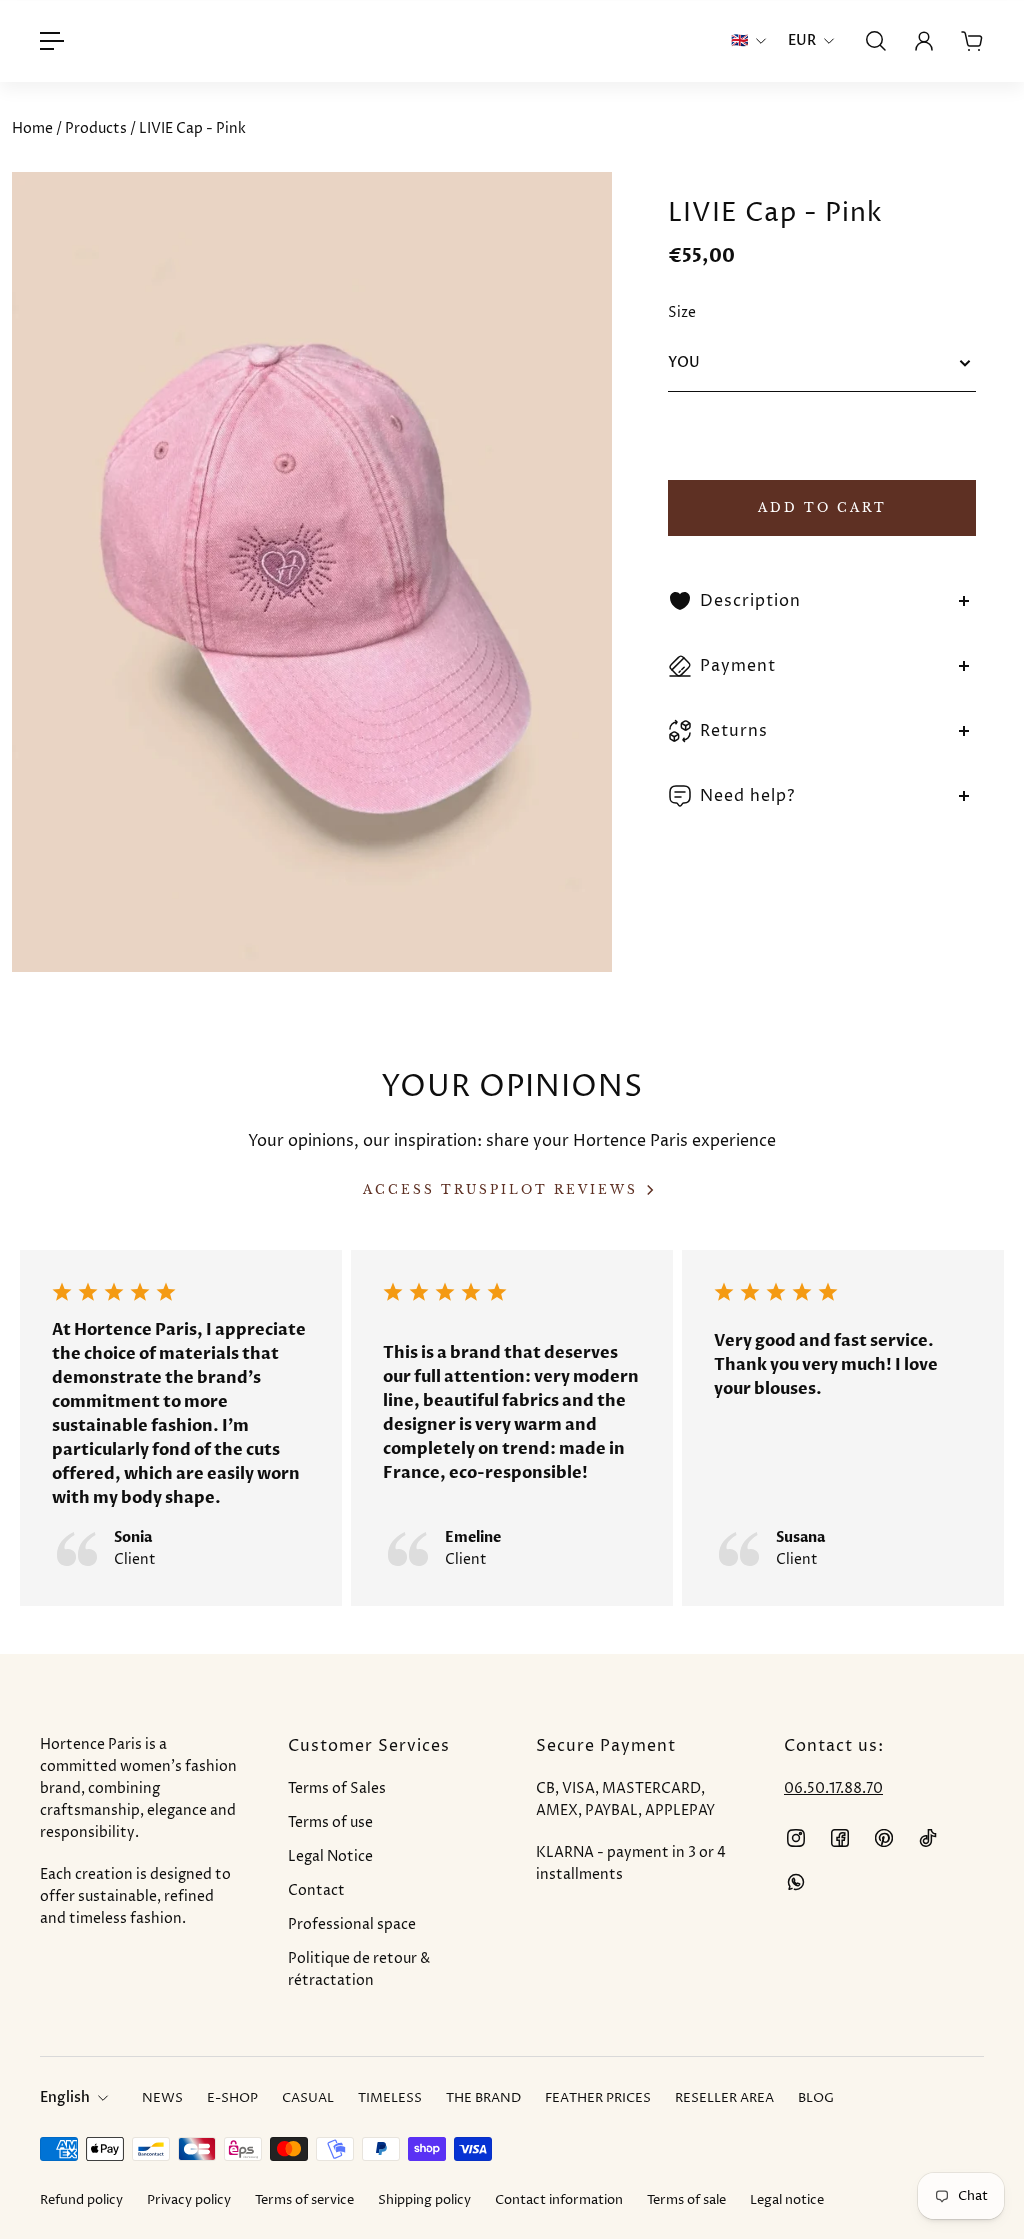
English (65, 2097)
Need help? (747, 796)
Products (97, 128)
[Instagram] (796, 1838)
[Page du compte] (924, 41)
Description (750, 601)
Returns (734, 731)
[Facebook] (840, 1838)
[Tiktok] (928, 1838)
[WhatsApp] (796, 1882)
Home (34, 128)
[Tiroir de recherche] (876, 41)
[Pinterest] (884, 1838)
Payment (738, 666)
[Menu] (52, 41)
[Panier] (972, 41)
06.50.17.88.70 (833, 1788)
